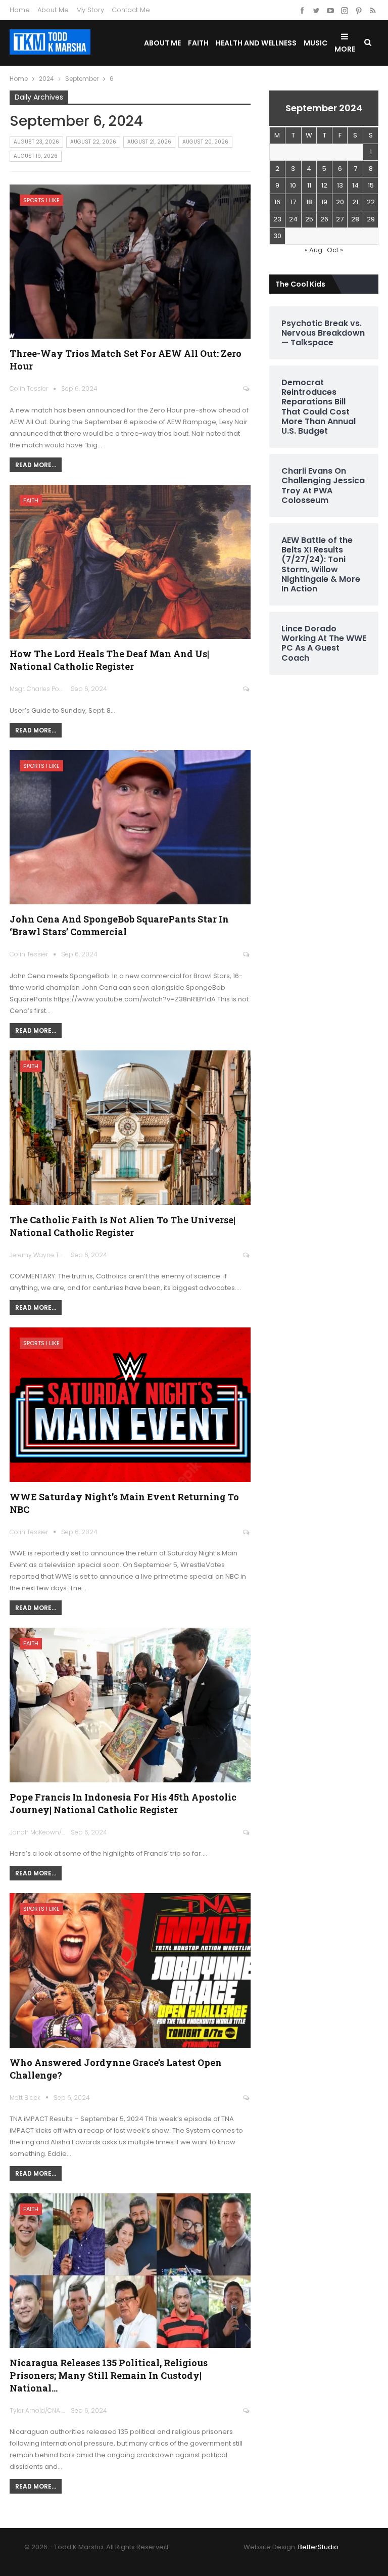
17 (293, 202)
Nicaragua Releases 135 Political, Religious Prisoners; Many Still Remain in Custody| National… (109, 2375)
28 (355, 219)
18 (309, 202)
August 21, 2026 (149, 142)
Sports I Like (41, 200)
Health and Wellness (256, 43)
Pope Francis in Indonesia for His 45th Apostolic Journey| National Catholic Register (123, 1803)
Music (316, 43)
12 (324, 185)
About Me (53, 10)
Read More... (36, 465)
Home (20, 10)
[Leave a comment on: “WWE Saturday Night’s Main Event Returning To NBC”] (247, 1532)
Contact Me (131, 10)
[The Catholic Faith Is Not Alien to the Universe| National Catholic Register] (130, 1128)
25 (309, 219)
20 (340, 202)
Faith (198, 43)
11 (309, 185)
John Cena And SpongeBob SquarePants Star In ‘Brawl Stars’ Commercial (119, 925)
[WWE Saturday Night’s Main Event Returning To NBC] (130, 1405)
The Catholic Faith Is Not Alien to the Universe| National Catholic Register (123, 1226)
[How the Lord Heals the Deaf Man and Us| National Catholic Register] (130, 562)
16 (277, 202)
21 (355, 202)
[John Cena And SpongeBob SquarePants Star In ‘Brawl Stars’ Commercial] (130, 827)
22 (371, 202)
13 (340, 185)
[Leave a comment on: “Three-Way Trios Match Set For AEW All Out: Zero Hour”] (247, 389)
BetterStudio (318, 2547)
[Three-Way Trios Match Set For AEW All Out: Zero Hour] (130, 262)
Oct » (335, 250)
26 (324, 219)
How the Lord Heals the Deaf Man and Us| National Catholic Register (109, 660)
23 (277, 219)
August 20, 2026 (205, 142)
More (345, 49)
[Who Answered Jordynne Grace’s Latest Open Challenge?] (130, 1970)
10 (293, 185)
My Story (90, 10)
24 (293, 219)
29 (371, 219)
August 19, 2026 (36, 156)
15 (371, 185)
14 (355, 185)
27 (340, 219)
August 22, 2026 (93, 142)
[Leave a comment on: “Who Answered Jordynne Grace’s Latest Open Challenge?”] (247, 2098)
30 (277, 236)
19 (324, 202)
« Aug (313, 250)
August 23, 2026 (36, 142)
